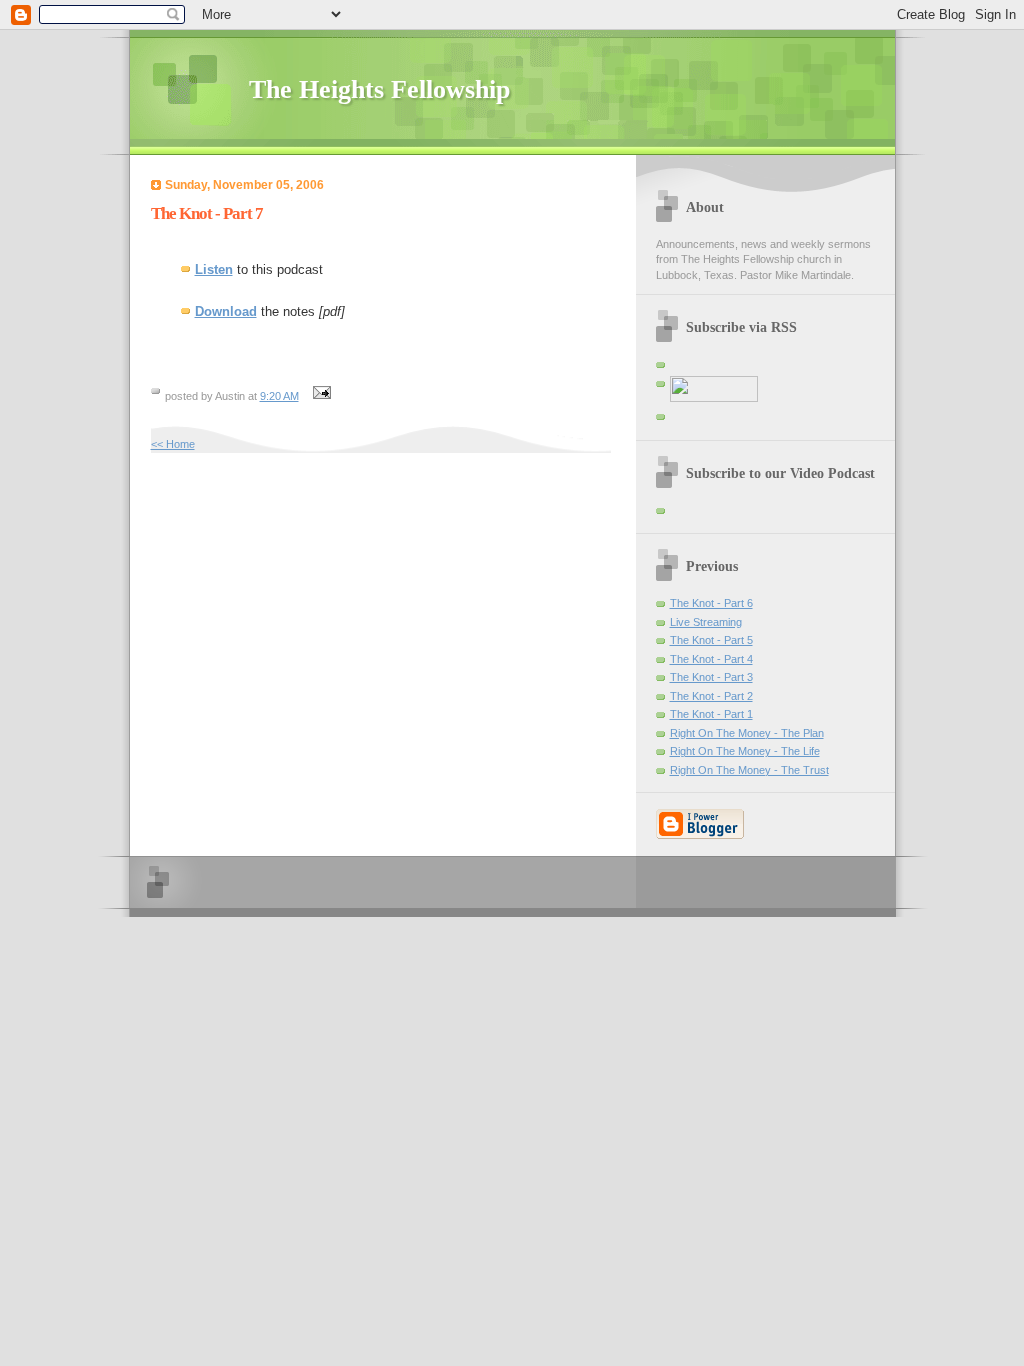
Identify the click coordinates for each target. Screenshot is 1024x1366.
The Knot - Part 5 (711, 640)
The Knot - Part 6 (711, 603)
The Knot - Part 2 (711, 696)
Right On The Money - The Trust (749, 770)
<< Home (173, 444)
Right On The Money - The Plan (747, 733)
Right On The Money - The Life (745, 751)
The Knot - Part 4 (711, 659)
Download (226, 311)
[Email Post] (320, 396)
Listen (214, 269)
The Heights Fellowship (379, 89)
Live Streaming (706, 622)
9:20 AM (279, 396)
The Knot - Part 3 (711, 677)
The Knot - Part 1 (711, 714)
